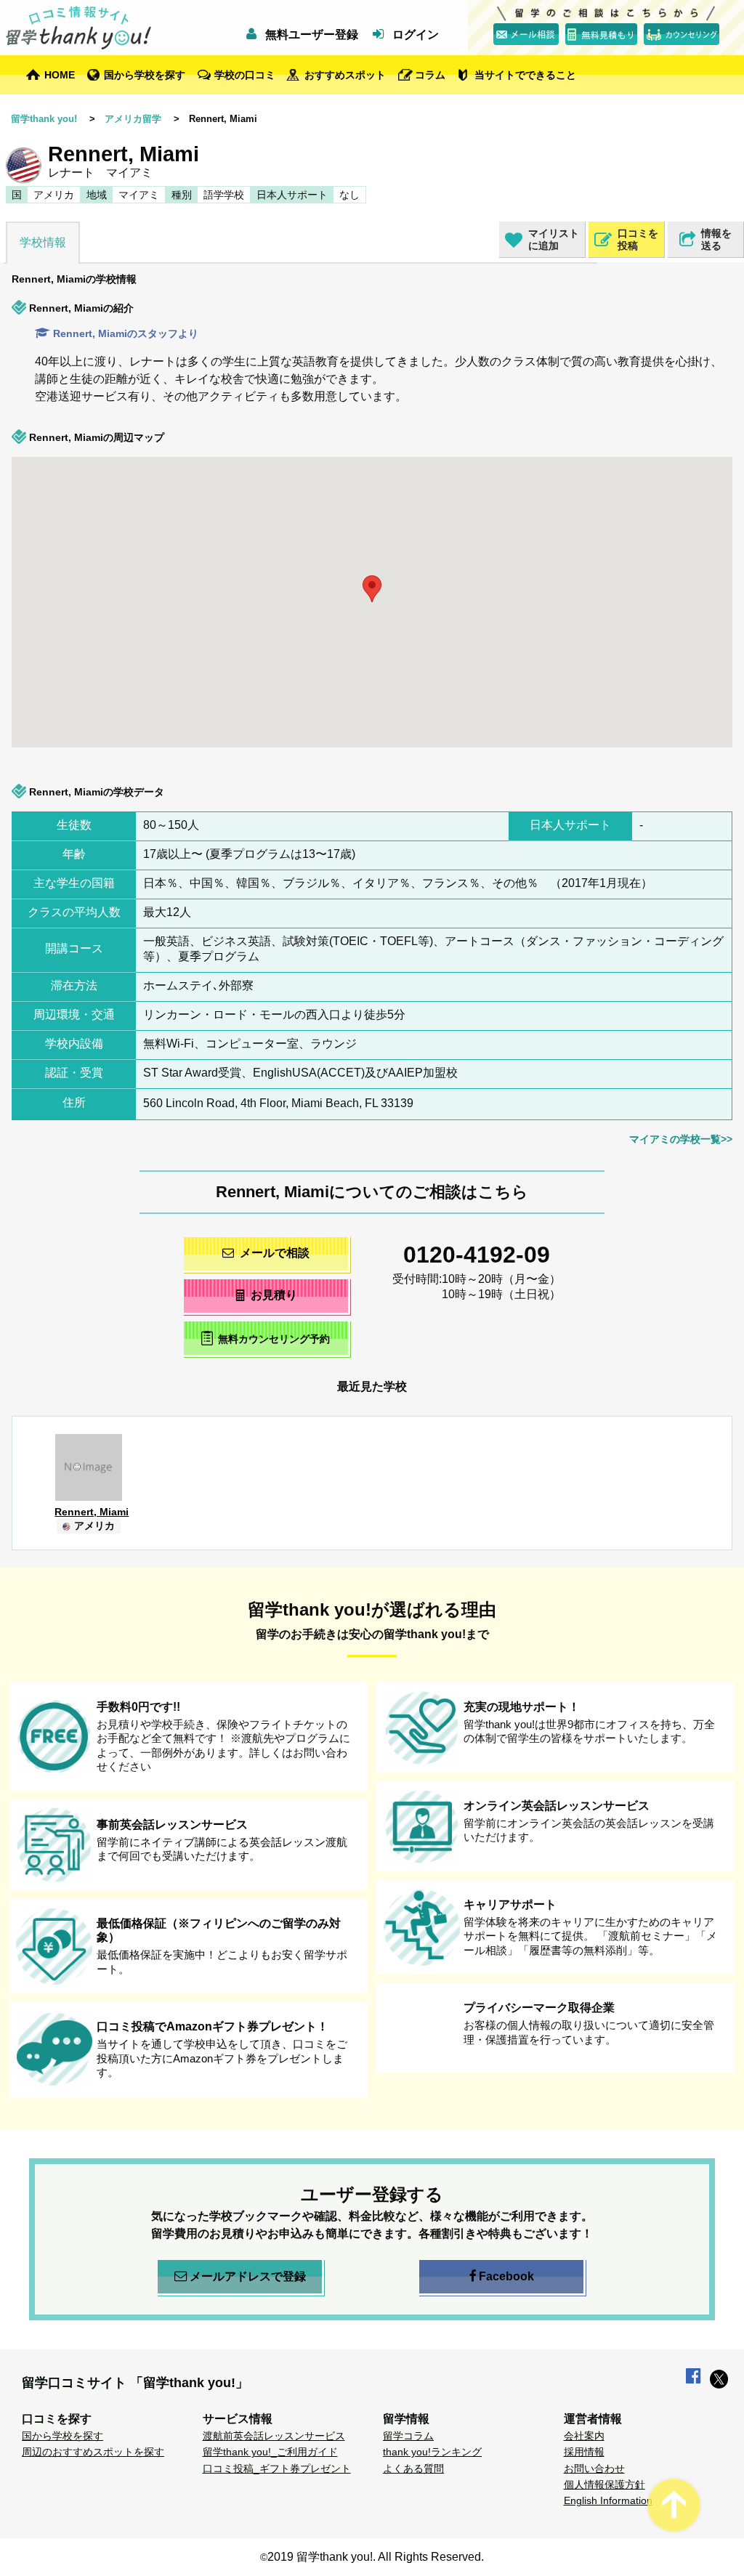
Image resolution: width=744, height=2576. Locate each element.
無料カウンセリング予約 (274, 1339)
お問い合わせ (594, 2468)
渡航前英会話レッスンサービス (274, 2436)
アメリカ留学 (133, 119)
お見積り (274, 1295)
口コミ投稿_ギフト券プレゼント (277, 2468)
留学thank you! (44, 119)
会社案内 (584, 2436)
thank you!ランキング (432, 2452)
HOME (60, 75)
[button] (266, 636)
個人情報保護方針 (604, 2484)
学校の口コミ (245, 75)
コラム (430, 75)
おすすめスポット (345, 75)
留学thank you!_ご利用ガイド (270, 2452)
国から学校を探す (145, 75)
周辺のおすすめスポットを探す (93, 2452)
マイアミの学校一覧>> (681, 1139)
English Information (608, 2500)
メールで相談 (275, 1253)
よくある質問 (413, 2468)
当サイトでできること (525, 75)
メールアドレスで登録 (248, 2276)
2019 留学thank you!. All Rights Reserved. (376, 2557)
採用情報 (584, 2452)
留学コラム (408, 2436)
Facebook (506, 2276)
